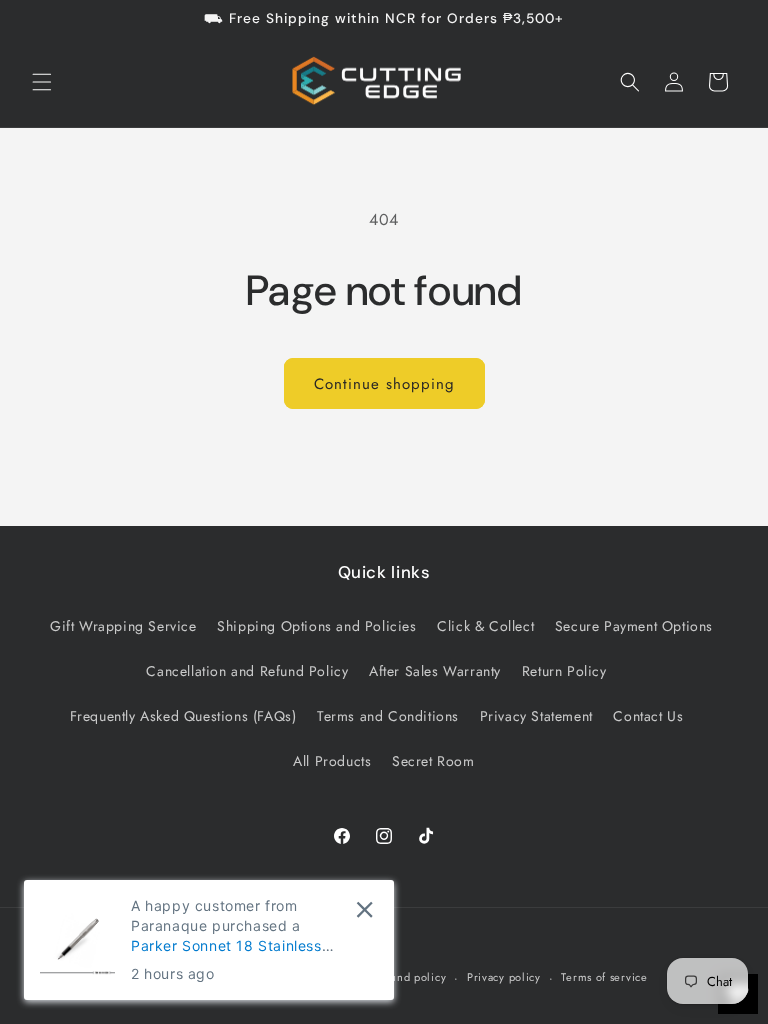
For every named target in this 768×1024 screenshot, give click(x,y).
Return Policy (564, 671)
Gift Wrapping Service (123, 626)
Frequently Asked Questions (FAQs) (183, 716)
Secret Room (433, 761)
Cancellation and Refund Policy (247, 671)
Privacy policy (504, 977)
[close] (364, 909)
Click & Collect (485, 626)
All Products (332, 761)
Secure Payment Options (634, 626)
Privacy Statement (536, 716)
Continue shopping (384, 384)
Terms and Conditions (388, 716)
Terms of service (604, 977)
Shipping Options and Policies (316, 626)
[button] (42, 82)
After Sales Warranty (435, 671)
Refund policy (409, 977)
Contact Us (648, 716)
